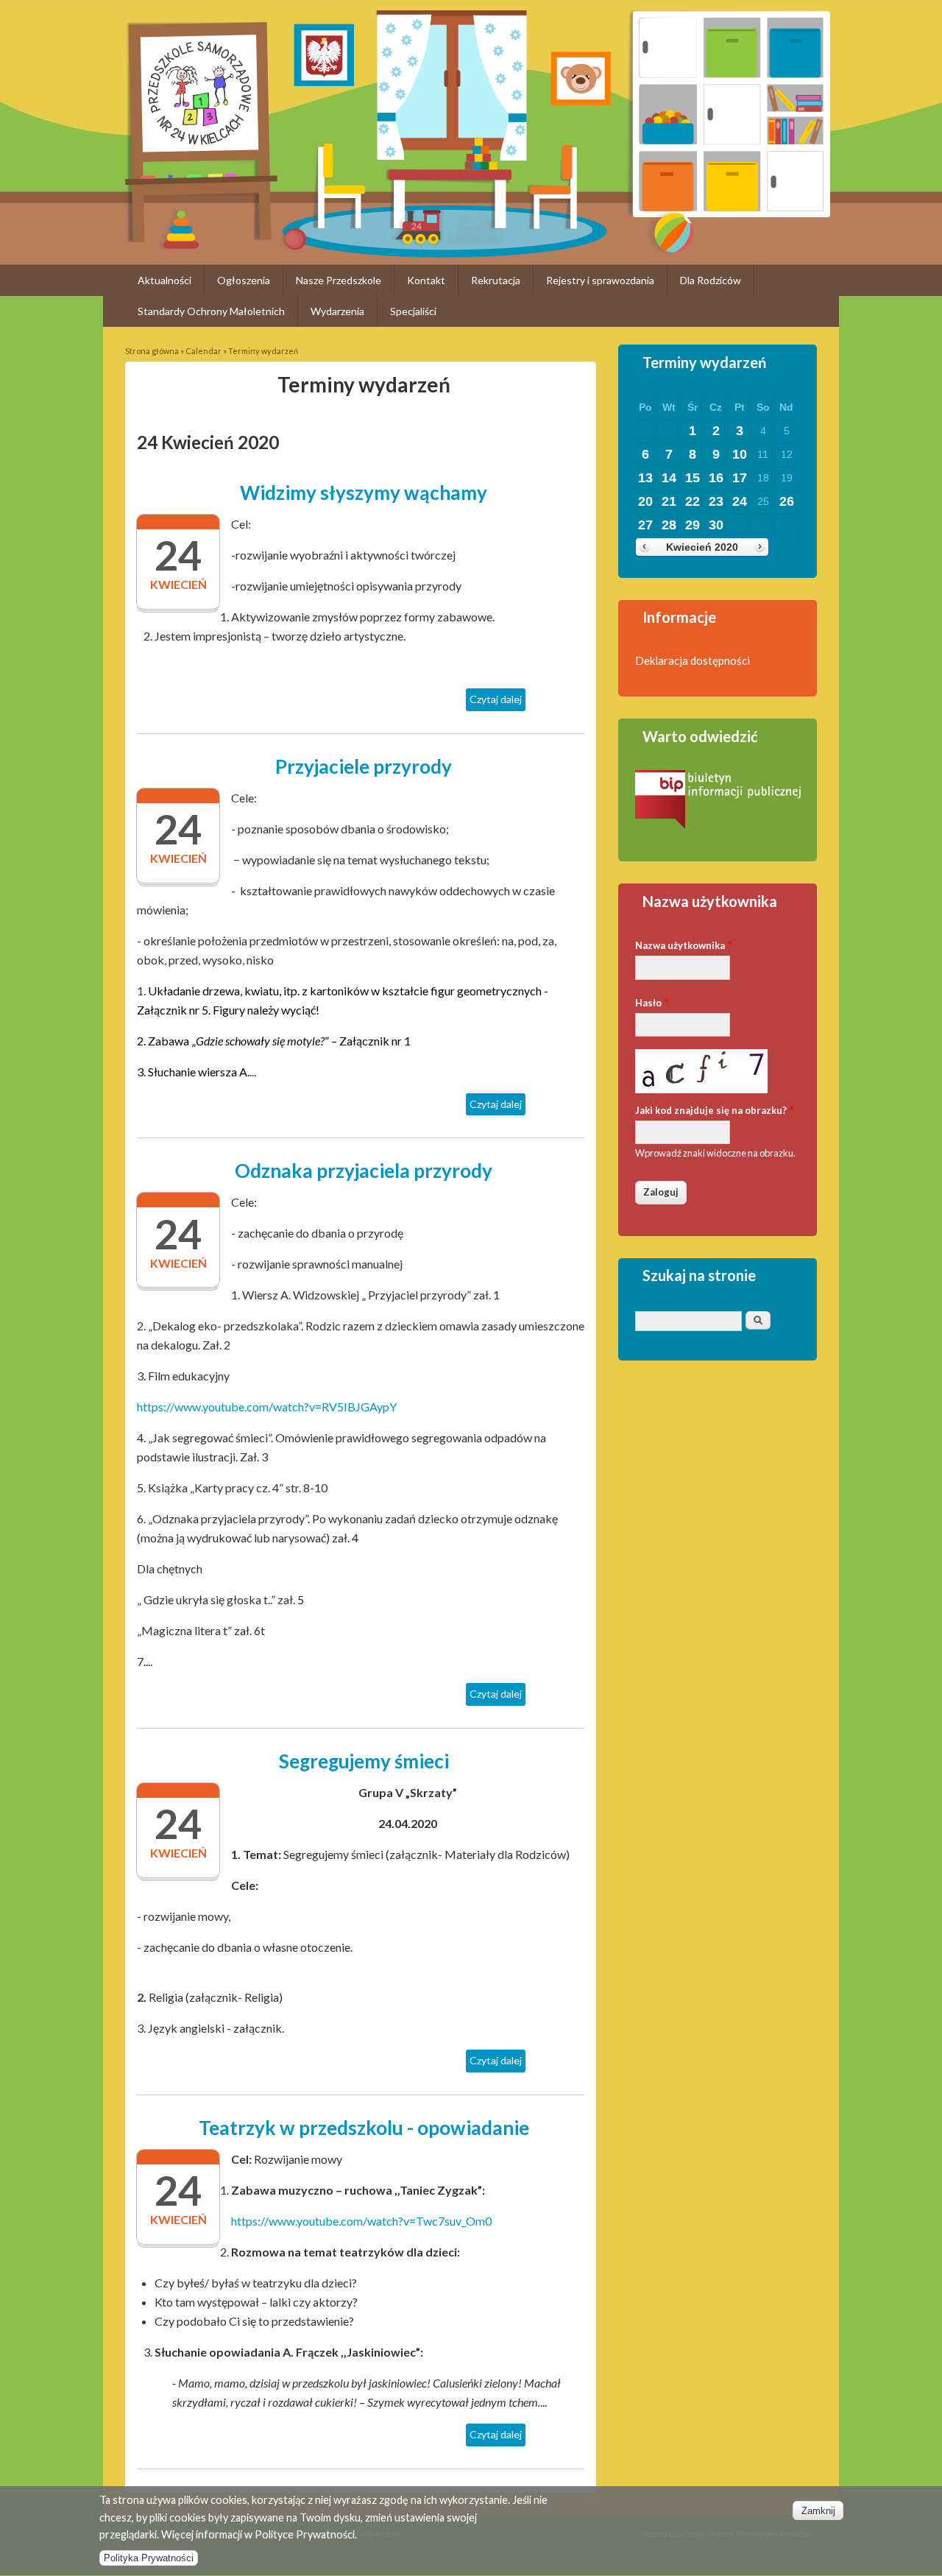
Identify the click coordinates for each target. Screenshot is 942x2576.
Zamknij (818, 2511)
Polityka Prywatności (149, 2558)
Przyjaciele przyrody (364, 766)
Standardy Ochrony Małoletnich (211, 311)
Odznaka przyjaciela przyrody (364, 1171)
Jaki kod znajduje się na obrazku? (715, 1109)
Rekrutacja (496, 280)
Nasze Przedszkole (339, 280)
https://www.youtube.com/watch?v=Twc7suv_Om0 (361, 2221)
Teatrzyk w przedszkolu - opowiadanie (364, 2128)
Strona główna (152, 351)
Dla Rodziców (711, 280)
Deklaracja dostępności (693, 660)
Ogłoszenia (244, 280)
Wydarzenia (337, 311)
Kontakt (426, 280)
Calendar (203, 351)
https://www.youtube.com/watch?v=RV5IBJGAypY (267, 1407)
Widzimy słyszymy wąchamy (364, 493)
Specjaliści (413, 311)
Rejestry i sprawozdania (600, 280)
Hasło (652, 1002)
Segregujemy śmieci (364, 1761)
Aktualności (164, 280)
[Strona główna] (201, 237)
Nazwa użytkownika (684, 944)
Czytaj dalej (497, 702)
